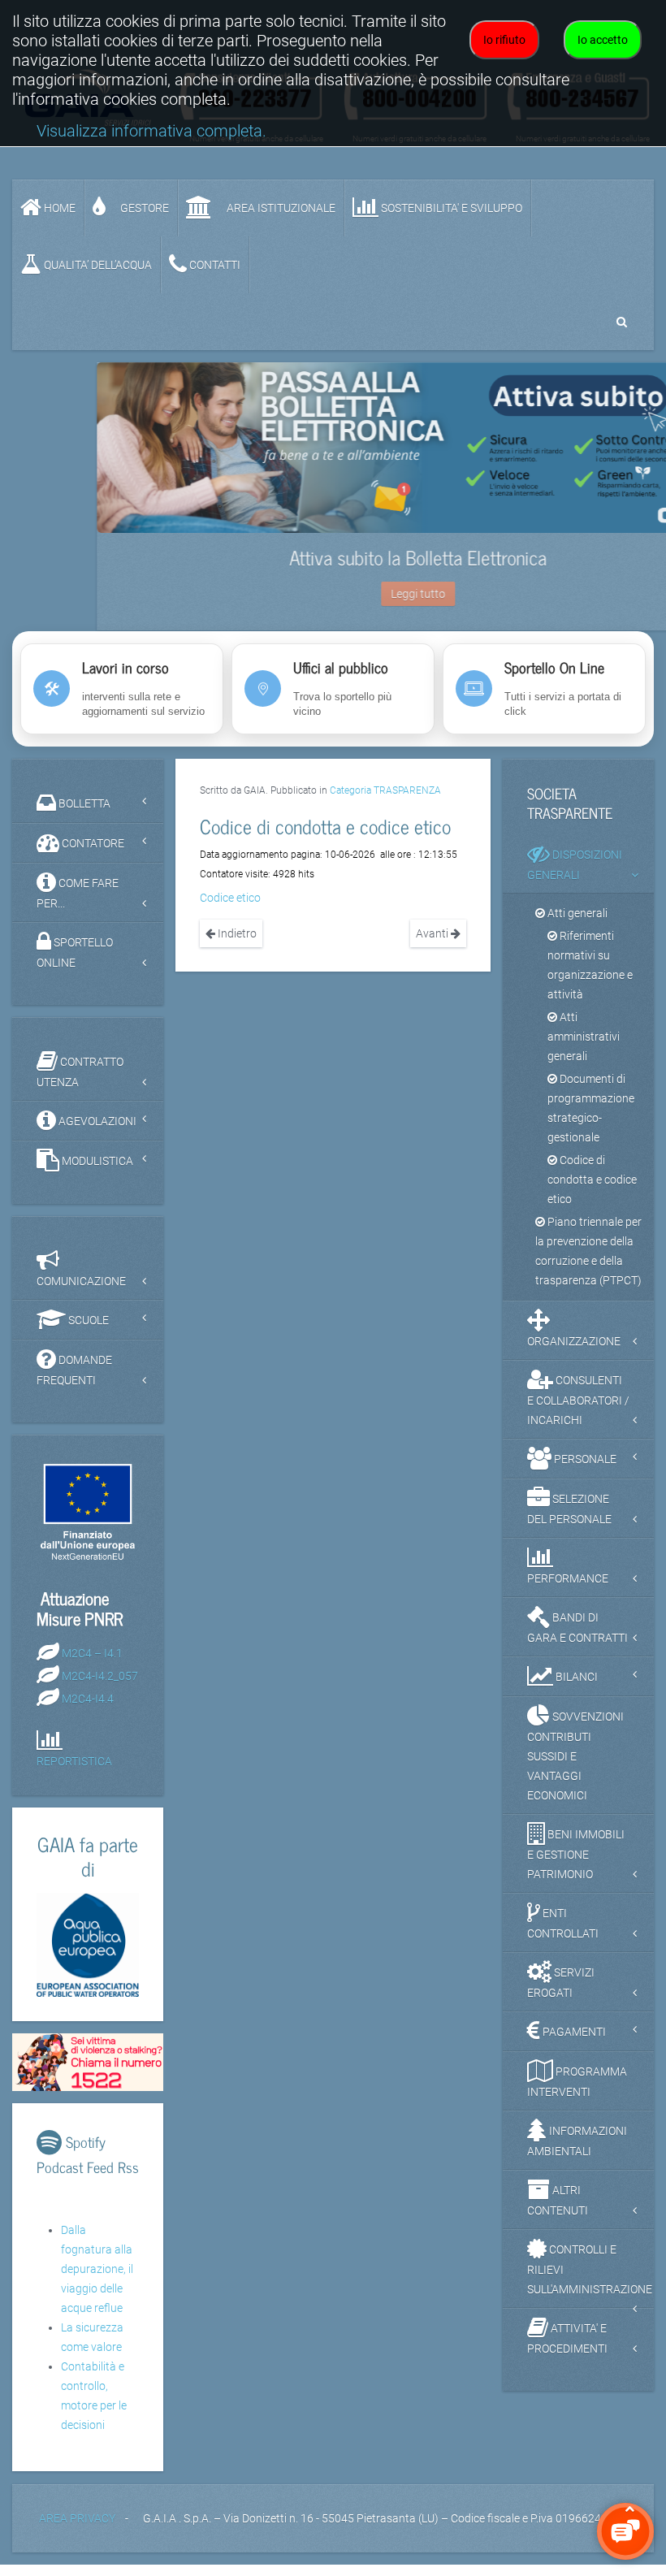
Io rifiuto (504, 40)
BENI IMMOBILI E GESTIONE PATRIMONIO (576, 1866)
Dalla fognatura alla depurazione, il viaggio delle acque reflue (97, 2281)
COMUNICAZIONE (81, 1292)
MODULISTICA (96, 1172)
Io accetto (603, 40)
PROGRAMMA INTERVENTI (577, 2093)
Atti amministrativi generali (584, 1048)
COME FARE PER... (78, 905)
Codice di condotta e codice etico (592, 1191)
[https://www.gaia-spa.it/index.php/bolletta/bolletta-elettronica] (333, 448)
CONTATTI (214, 265)
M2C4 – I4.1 (92, 1665)
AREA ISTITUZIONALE (280, 208)
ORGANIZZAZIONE (574, 1353)
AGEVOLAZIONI (96, 1132)
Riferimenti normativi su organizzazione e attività (590, 976)
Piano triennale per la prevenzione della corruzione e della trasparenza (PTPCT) (588, 1262)
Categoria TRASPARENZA (385, 802)
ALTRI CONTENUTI (558, 2212)
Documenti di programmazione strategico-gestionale (591, 1119)
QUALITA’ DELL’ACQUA (97, 265)
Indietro (236, 946)
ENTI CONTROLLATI (563, 1935)
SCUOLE (87, 1331)
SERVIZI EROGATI (561, 1994)
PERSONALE (584, 1470)
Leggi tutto (333, 594)
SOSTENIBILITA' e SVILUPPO (450, 208)
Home (58, 208)
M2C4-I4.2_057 (100, 1687)
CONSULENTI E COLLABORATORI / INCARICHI (578, 1411)
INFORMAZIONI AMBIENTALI (577, 2152)
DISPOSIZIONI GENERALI (575, 876)
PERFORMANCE (568, 1590)
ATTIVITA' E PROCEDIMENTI (567, 2350)
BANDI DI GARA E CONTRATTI (577, 1639)
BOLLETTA (83, 815)
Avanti (433, 946)
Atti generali (576, 924)
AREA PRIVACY (77, 2530)
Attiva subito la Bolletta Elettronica (333, 557)
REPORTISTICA (74, 1773)
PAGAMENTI (573, 2043)
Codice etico (230, 910)
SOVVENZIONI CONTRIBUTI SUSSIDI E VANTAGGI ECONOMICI (575, 1767)
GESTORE (143, 208)
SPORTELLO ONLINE (75, 964)
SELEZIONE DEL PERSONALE (569, 1520)
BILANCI (575, 1688)
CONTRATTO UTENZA (80, 1083)
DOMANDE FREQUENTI (74, 1381)
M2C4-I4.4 (88, 1710)
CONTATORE (92, 855)
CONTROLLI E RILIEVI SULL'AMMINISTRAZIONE (590, 2281)
